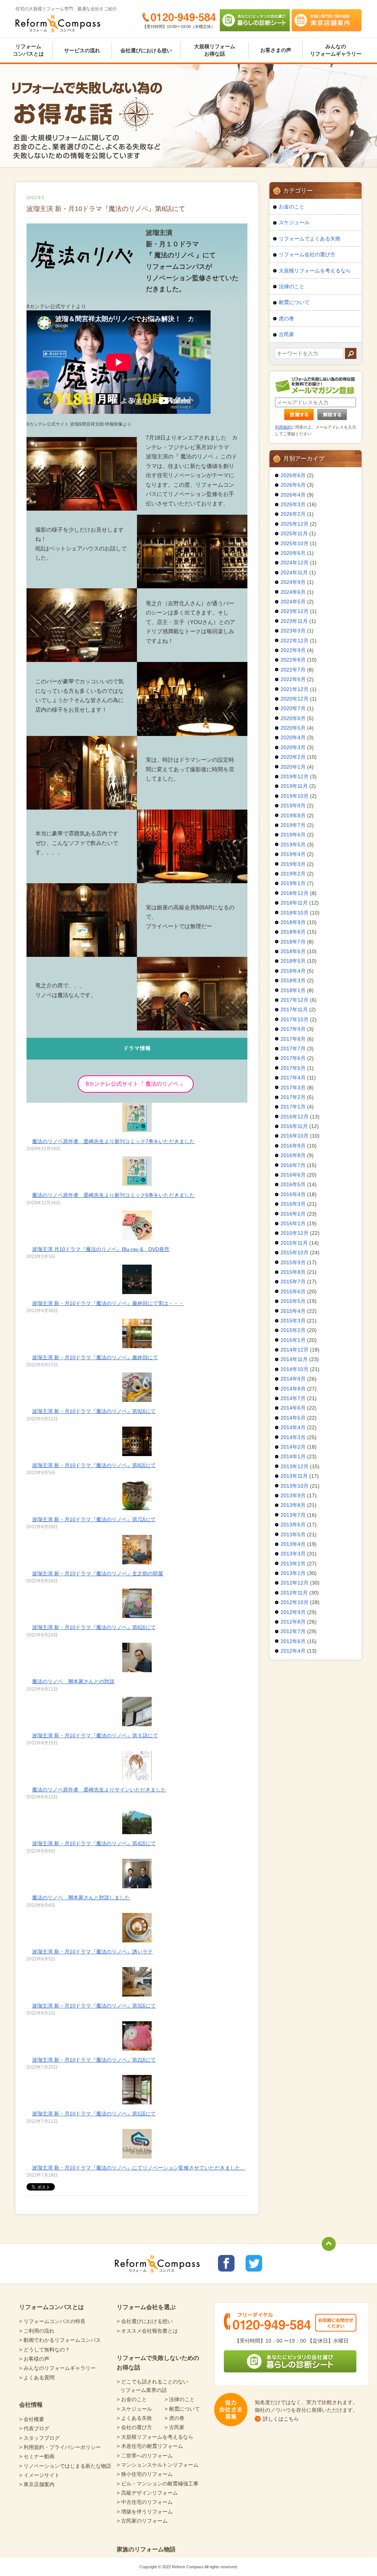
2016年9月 (293, 1146)
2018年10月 (295, 913)
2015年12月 (295, 1233)
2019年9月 (293, 806)
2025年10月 (295, 543)
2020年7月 (293, 708)
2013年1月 (293, 1573)
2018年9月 (293, 922)
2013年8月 (293, 1505)
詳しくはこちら (281, 2419)
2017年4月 (293, 1078)
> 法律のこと (180, 2399)
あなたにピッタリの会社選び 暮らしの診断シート (255, 20)
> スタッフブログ (39, 2438)
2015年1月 (293, 1340)
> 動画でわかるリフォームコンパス (60, 2340)
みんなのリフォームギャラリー (336, 50)
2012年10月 (295, 1602)
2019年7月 (293, 825)
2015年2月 (293, 1330)
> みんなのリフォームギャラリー (57, 2368)
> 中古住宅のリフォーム (145, 2502)
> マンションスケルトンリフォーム (158, 2465)
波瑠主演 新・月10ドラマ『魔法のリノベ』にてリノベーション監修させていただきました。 (139, 2168)
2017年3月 (293, 1088)
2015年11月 (294, 1243)
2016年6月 (293, 1175)
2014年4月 (293, 1427)
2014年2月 (293, 1447)
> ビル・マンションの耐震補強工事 (158, 2484)
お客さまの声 (276, 50)
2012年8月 (293, 1622)
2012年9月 (293, 1612)
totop (329, 2244)
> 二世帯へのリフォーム (145, 2456)
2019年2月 (293, 874)
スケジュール (294, 222)
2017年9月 (293, 1029)
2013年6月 (293, 1525)
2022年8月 (293, 660)
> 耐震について (182, 2409)
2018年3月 (293, 980)
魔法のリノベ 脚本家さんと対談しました (81, 1897)
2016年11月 (294, 1126)
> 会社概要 (32, 2419)
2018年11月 (294, 903)
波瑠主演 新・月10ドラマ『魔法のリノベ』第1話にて (94, 2114)
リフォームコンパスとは (28, 50)
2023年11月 (294, 621)
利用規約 (283, 427)
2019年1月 (293, 883)
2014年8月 (293, 1389)
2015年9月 (293, 1262)
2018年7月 (293, 942)
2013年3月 (293, 1554)
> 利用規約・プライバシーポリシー (60, 2447)
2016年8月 (293, 1155)
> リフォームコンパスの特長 (52, 2321)
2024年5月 (293, 602)
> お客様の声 (34, 2359)
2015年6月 (293, 1291)
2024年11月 (294, 572)
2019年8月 (293, 815)
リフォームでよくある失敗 (310, 239)
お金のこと (292, 207)
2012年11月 (294, 1593)
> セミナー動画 (37, 2456)
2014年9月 (293, 1379)
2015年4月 (293, 1311)
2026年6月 (293, 475)
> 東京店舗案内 (37, 2484)
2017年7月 (293, 1049)
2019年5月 (293, 845)
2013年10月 (295, 1486)
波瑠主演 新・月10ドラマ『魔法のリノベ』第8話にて (94, 1465)
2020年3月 (293, 747)
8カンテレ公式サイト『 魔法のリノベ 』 (136, 1084)
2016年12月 (295, 1117)
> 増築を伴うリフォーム (145, 2512)
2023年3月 (293, 631)
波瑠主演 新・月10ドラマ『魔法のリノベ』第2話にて (94, 2060)
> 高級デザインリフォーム (147, 2493)
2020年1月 (293, 767)
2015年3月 (293, 1321)
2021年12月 (295, 689)
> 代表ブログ (34, 2428)
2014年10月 (295, 1369)
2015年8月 (293, 1272)
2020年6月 (293, 718)
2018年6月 (293, 951)
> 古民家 (175, 2427)
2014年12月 (295, 1350)
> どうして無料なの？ (45, 2350)
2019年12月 (295, 776)
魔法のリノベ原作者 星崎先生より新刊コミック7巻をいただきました (113, 1141)
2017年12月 (295, 1000)
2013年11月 (294, 1476)
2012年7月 (293, 1631)
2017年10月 (295, 1019)
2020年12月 (295, 699)
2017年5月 (293, 1068)
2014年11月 (294, 1359)
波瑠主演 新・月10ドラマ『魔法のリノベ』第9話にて (94, 1411)
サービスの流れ (82, 50)
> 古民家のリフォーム (142, 2521)
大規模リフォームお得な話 (215, 50)
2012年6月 (293, 1641)
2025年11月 (294, 533)
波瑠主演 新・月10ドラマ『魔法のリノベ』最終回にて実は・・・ (108, 1303)
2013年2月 (293, 1564)
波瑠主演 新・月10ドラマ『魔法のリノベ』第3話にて (94, 2006)
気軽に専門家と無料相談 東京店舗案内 (327, 20)
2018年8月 (293, 932)
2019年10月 (295, 796)
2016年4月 (293, 1194)
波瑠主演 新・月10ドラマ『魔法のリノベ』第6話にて (94, 1627)
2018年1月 (293, 990)
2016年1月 (293, 1223)
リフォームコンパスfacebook (226, 2263)
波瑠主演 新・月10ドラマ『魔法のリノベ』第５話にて (95, 1735)
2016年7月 (293, 1165)
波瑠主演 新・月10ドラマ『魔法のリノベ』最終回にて (95, 1357)
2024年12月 (295, 563)
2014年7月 (293, 1398)
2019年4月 (293, 854)
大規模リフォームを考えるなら (315, 271)
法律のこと (292, 286)
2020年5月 (293, 728)
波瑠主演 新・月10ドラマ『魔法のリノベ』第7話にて (94, 1519)
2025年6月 (293, 553)
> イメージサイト (39, 2475)
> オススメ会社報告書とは (147, 2331)
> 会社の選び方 (134, 2427)
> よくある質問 (37, 2378)
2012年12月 (295, 1583)
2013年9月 (293, 1495)
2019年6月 (293, 835)
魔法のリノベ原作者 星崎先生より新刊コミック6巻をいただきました (113, 1195)
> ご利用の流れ (37, 2331)
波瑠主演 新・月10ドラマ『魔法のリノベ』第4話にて (94, 1843)
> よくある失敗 (134, 2418)
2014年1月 (293, 1456)
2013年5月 (293, 1534)
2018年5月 (293, 961)
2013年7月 (293, 1515)
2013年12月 (295, 1466)
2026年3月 (293, 504)
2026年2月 (293, 514)
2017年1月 (293, 1107)
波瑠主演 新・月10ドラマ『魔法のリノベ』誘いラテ (92, 1952)
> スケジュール (134, 2409)
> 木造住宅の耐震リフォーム (150, 2446)
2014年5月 (293, 1418)
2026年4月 (293, 495)
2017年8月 (293, 1039)
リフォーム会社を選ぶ (146, 2307)
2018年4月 (293, 971)
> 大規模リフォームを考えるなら (155, 2437)
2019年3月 (293, 864)
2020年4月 (293, 737)
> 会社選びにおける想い (145, 2321)
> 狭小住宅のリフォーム (145, 2474)
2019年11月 (294, 786)
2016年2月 (293, 1214)
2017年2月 (293, 1097)
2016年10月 (295, 1136)
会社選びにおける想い (146, 50)
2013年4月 (293, 1544)
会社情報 (31, 2405)
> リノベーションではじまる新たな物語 (65, 2466)
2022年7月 (293, 670)
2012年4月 (293, 1651)
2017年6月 (293, 1058)
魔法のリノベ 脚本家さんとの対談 (73, 1681)
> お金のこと (132, 2399)
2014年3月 (293, 1437)
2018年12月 (295, 893)
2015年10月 (295, 1252)
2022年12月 (295, 641)
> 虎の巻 (175, 2418)
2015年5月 (293, 1301)
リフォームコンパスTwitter (254, 2263)
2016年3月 (293, 1204)
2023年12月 (295, 611)
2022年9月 (293, 650)
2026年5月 (293, 485)
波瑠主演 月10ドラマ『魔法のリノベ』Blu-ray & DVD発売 (101, 1249)
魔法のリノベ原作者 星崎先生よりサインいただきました (99, 1790)
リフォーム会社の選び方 (307, 254)
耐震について (294, 302)
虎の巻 (286, 318)
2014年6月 (293, 1408)
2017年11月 (294, 1009)
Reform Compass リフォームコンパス (58, 24)
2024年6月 (293, 592)
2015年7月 (293, 1282)
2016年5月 (293, 1184)
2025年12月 (295, 524)
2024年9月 (293, 582)
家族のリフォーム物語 (146, 2549)
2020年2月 (293, 757)
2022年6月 (293, 679)
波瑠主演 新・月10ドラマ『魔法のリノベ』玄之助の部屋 (98, 1574)
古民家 (286, 334)
